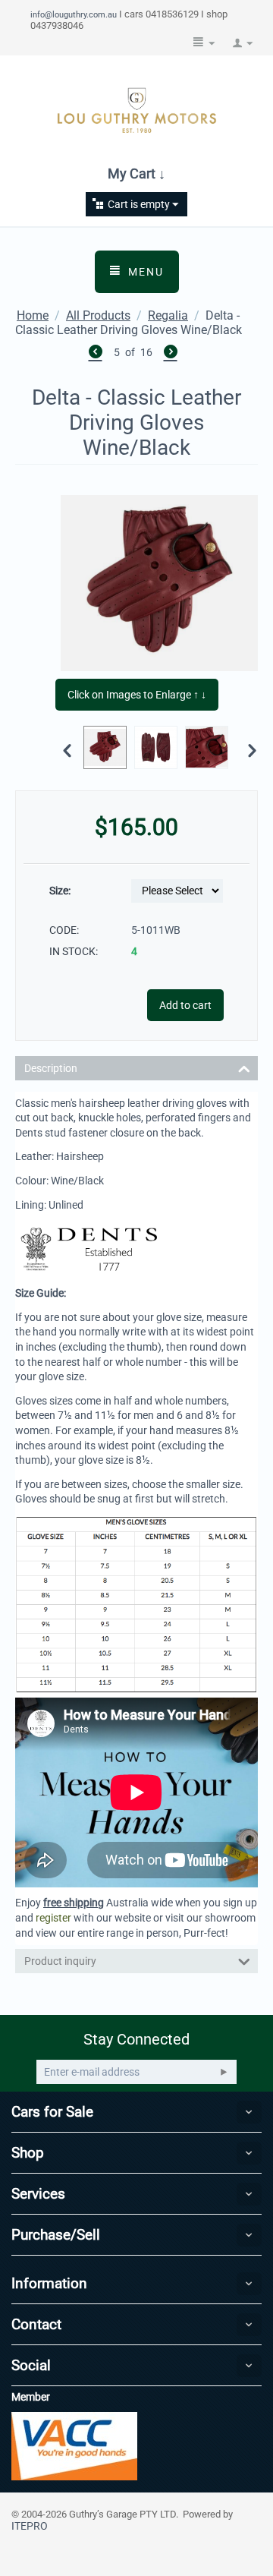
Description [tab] (51, 1068)
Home (33, 315)
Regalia (168, 315)
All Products (98, 315)
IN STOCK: (74, 951)
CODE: (64, 930)
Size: (60, 891)
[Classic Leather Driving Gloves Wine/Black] (159, 583)
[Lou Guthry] (136, 110)
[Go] (224, 2072)
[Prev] (96, 354)
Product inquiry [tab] (60, 1961)
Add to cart (185, 1005)
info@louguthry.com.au (74, 14)
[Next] (171, 354)
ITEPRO (30, 2526)
